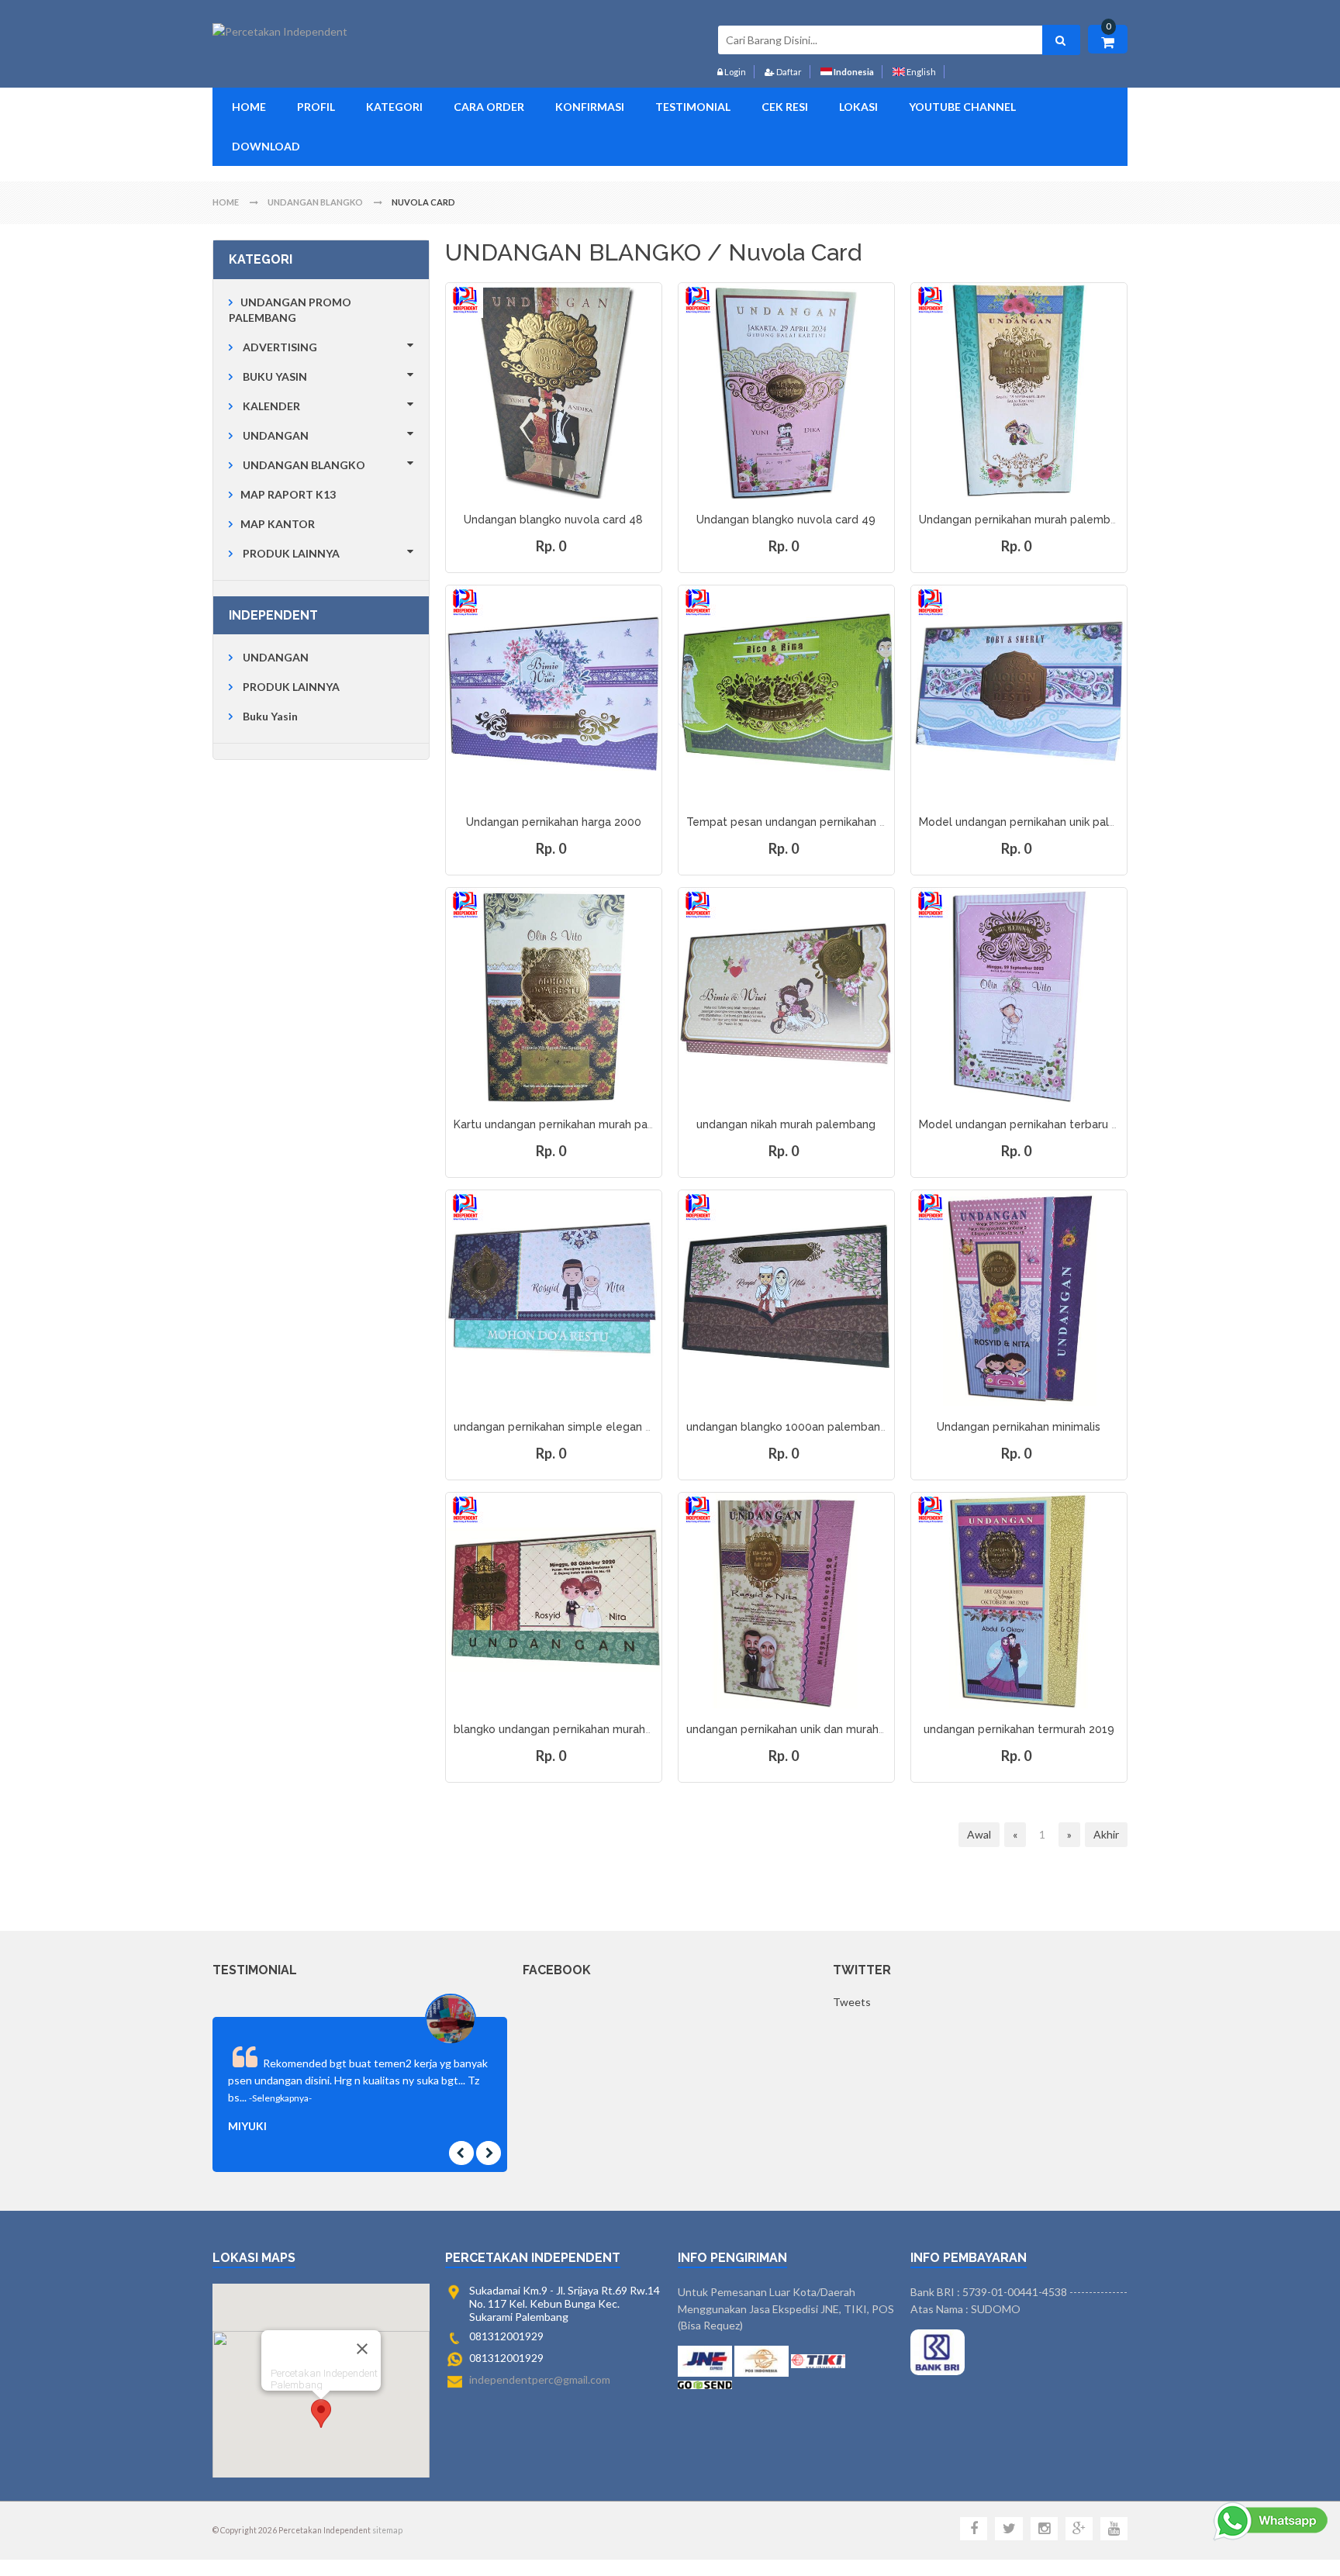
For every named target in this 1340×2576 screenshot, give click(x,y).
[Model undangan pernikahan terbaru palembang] (1019, 996)
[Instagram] (1044, 2529)
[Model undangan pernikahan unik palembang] (1019, 693)
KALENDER (271, 406)
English (920, 72)
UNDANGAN (276, 435)
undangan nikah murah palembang (786, 1124)
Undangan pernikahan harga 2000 (554, 822)
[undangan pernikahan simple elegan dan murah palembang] (554, 1298)
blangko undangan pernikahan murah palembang (581, 1729)
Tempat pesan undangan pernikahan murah (799, 822)
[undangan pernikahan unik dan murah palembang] (786, 1601)
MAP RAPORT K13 (288, 494)
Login (734, 72)
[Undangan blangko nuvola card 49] (786, 391)
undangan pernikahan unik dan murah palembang (814, 1729)
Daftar (788, 72)
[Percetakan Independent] (280, 32)
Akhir (1106, 1834)
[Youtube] (1114, 2529)
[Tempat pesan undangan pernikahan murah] (786, 693)
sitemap (387, 2530)
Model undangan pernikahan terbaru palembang (1045, 1124)
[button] (321, 2414)
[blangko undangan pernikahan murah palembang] (554, 1601)
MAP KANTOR (278, 524)
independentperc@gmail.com (540, 2379)
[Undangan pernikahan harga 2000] (554, 693)
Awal (979, 1834)
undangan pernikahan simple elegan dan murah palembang (608, 1427)
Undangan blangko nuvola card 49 (786, 520)
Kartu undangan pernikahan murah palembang (574, 1124)
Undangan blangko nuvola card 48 (553, 520)
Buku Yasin (270, 716)
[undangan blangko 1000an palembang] (786, 1298)
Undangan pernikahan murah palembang (1024, 520)
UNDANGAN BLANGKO (304, 465)
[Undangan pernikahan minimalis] (1019, 1298)
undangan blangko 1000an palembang (787, 1427)
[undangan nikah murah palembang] (786, 996)
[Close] (362, 2349)
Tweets (852, 2002)
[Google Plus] (1079, 2529)
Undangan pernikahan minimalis (1019, 1427)
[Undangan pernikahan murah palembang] (1019, 391)
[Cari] (1061, 40)
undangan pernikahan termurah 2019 (1019, 1729)
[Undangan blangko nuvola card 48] (554, 391)
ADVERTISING (280, 347)
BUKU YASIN (275, 376)
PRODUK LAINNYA (291, 553)
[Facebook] (974, 2529)
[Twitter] (1008, 2529)
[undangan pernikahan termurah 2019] (1019, 1601)
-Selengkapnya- (280, 2098)
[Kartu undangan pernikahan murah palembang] (554, 996)
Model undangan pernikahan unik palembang (1036, 822)
